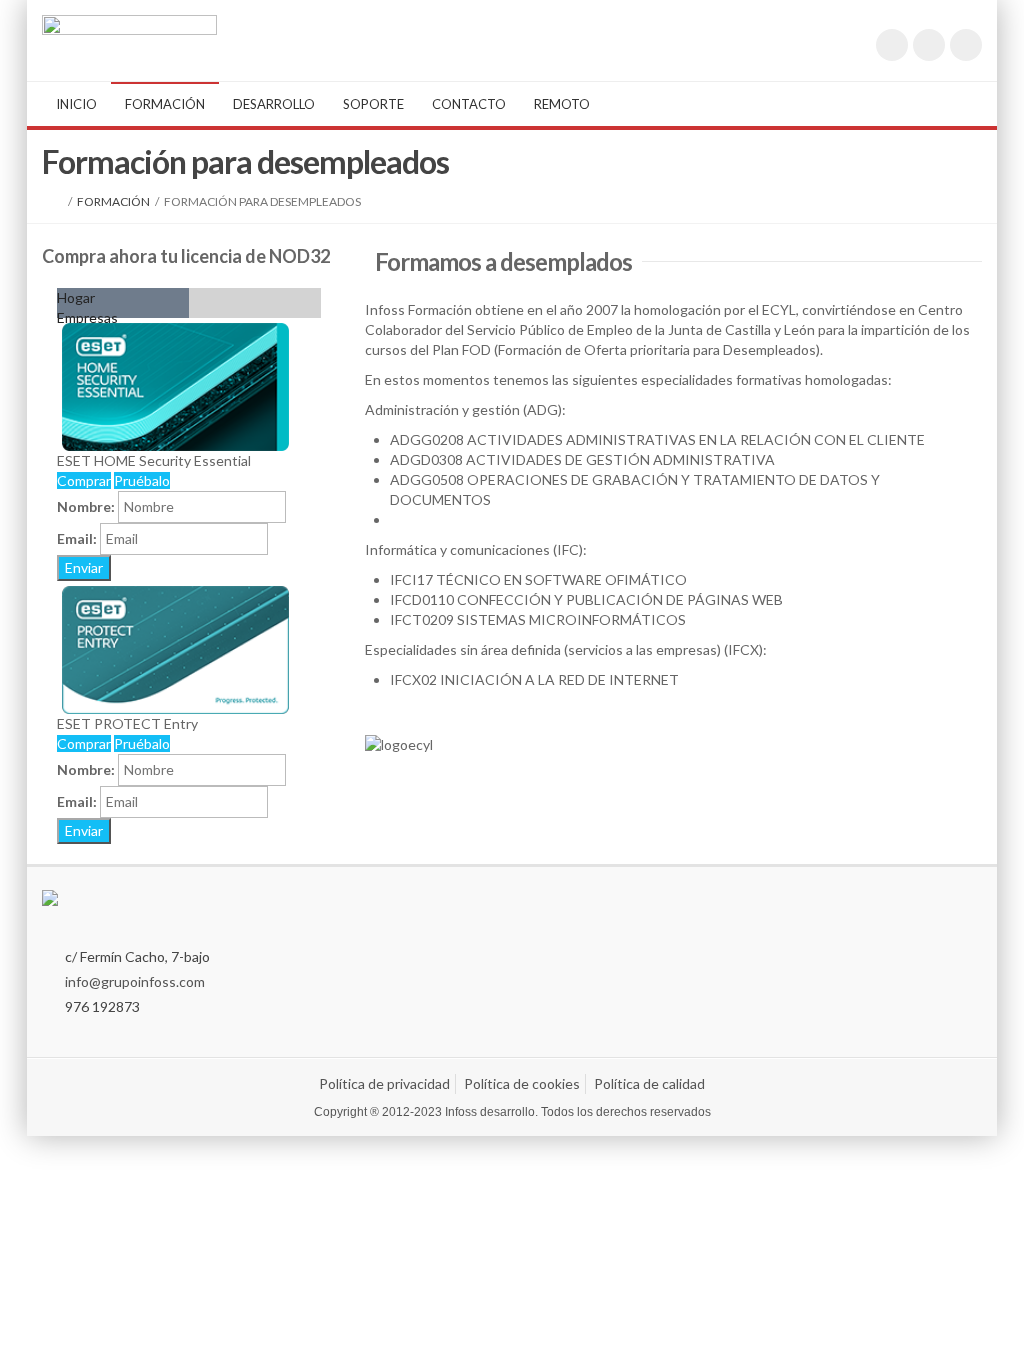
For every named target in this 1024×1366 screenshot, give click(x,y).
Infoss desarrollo (490, 1112)
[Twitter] (892, 45)
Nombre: (86, 506)
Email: (77, 538)
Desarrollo (274, 104)
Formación (165, 104)
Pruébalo (142, 480)
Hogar (76, 297)
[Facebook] (929, 45)
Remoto (562, 104)
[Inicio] (58, 201)
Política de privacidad (384, 1083)
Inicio (76, 104)
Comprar (84, 480)
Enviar (84, 567)
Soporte (373, 104)
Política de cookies (522, 1083)
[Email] (966, 45)
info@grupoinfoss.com (135, 981)
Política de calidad (649, 1083)
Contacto (469, 104)
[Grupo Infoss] (129, 30)
